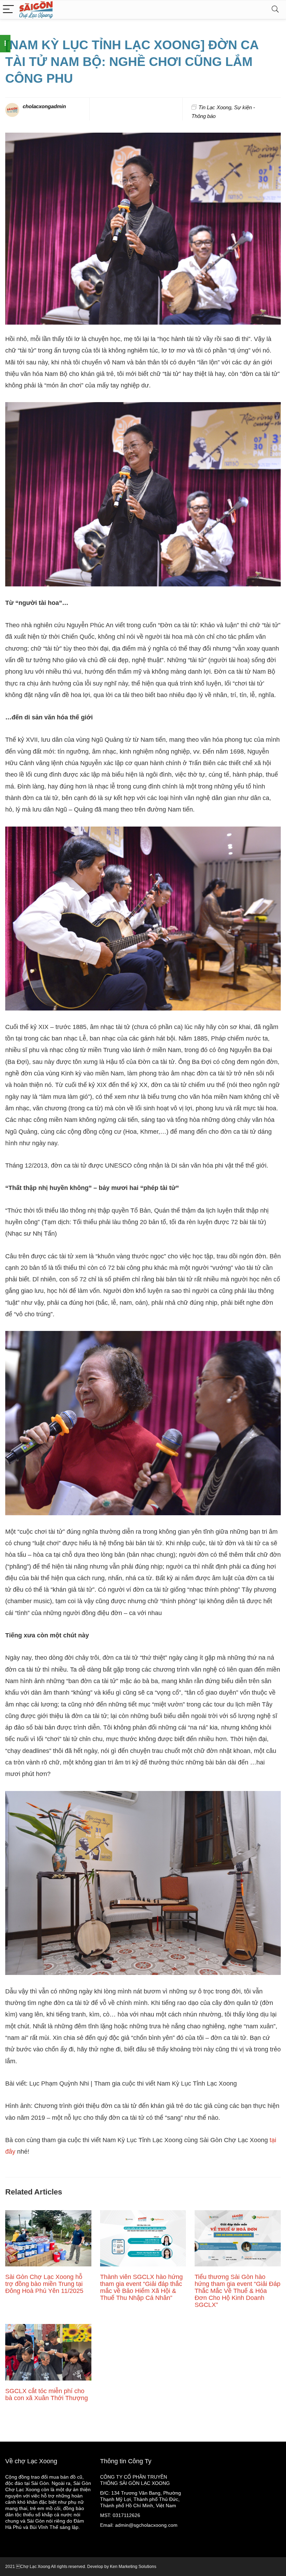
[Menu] (8, 10)
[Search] (275, 10)
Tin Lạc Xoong (215, 107)
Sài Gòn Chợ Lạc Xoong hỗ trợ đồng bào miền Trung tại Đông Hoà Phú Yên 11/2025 (44, 2284)
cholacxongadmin (44, 106)
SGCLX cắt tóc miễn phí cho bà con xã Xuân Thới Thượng (47, 2394)
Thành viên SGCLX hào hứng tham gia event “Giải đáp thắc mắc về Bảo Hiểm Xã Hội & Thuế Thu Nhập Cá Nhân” (141, 2287)
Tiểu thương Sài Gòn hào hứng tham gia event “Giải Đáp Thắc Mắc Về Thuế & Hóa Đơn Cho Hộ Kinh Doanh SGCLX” (238, 2291)
